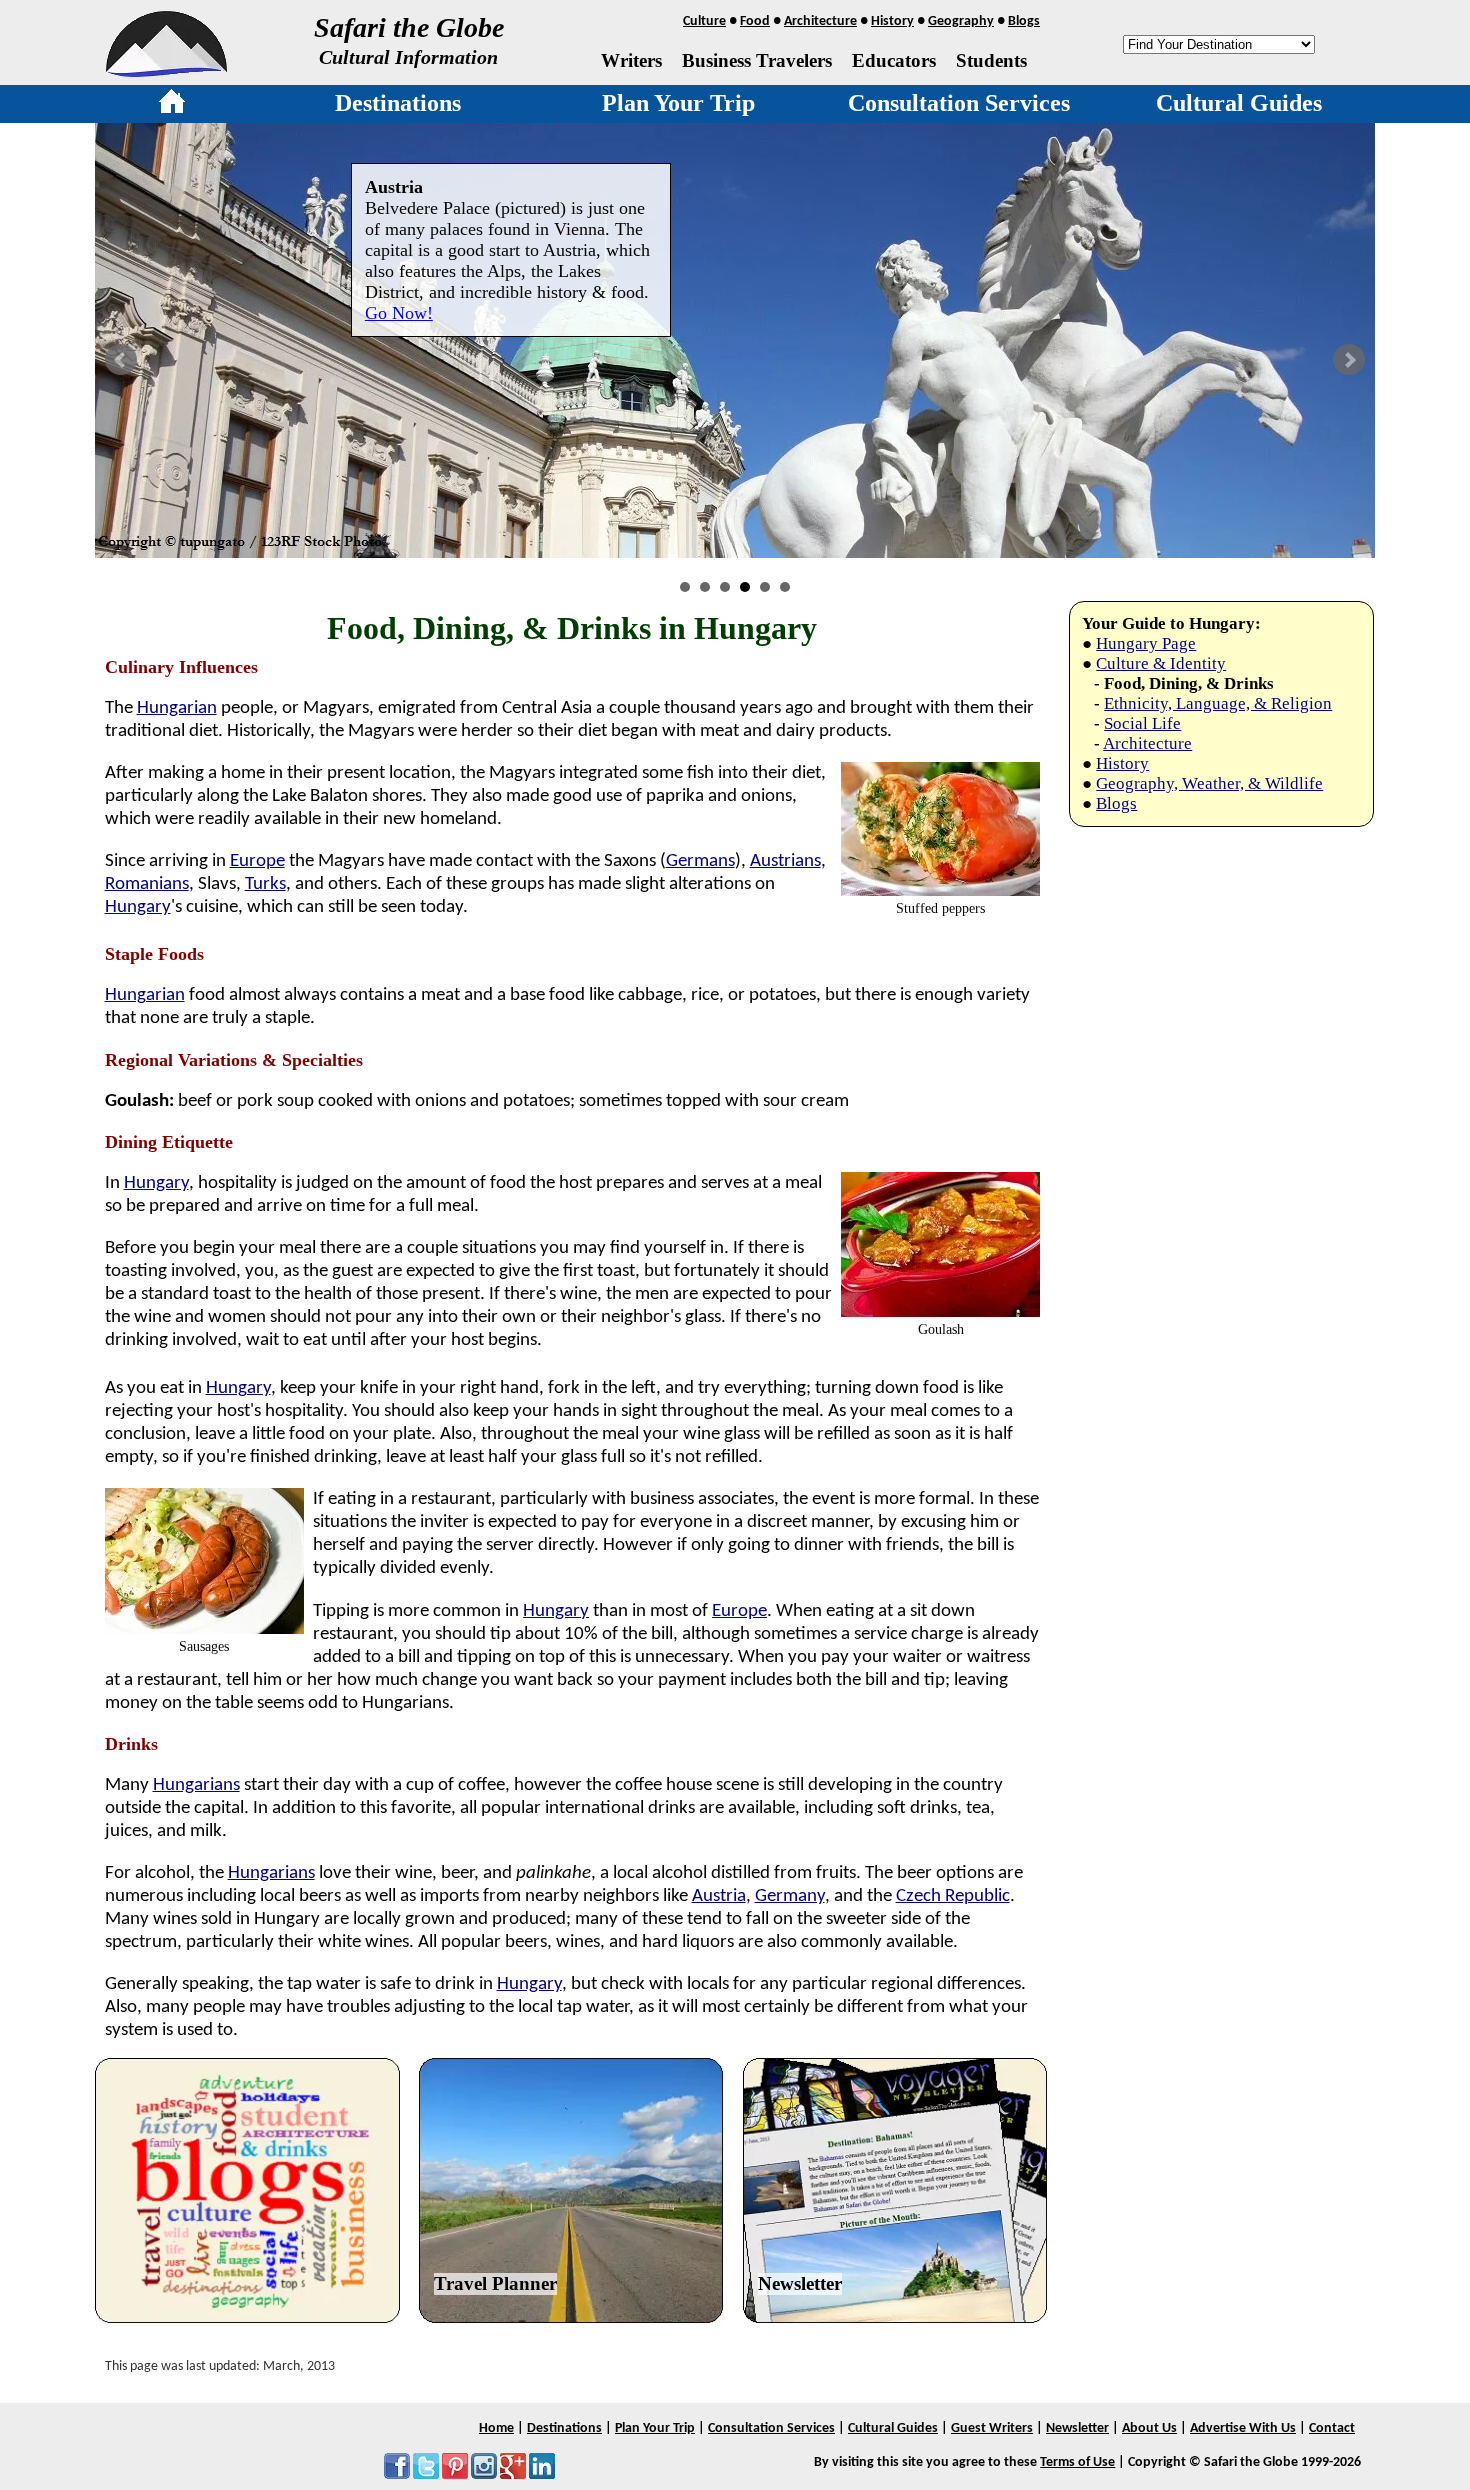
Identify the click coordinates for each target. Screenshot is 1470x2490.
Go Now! (399, 313)
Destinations (398, 103)
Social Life (1142, 723)
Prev (121, 360)
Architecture (820, 21)
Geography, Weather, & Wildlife (1209, 783)
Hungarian (177, 708)
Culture (704, 21)
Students (991, 60)
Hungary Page (1146, 643)
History (892, 21)
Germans (700, 861)
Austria (719, 1896)
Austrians (785, 861)
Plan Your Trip (678, 103)
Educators (894, 60)
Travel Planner (495, 2283)
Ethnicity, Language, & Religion (1218, 703)
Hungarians (196, 1785)
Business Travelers (757, 60)
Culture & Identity (1161, 663)
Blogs (1024, 21)
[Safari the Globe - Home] (166, 70)
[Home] (172, 105)
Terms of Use (1077, 2462)
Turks (265, 884)
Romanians (147, 884)
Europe (257, 861)
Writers (631, 60)
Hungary (138, 907)
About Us (1149, 2428)
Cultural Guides (1239, 103)
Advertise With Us (1243, 2428)
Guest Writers (992, 2428)
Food (755, 21)
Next (1349, 360)
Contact (1332, 2428)
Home (496, 2428)
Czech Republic (953, 1896)
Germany (790, 1896)
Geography (961, 21)
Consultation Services (959, 103)
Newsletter (800, 2283)
